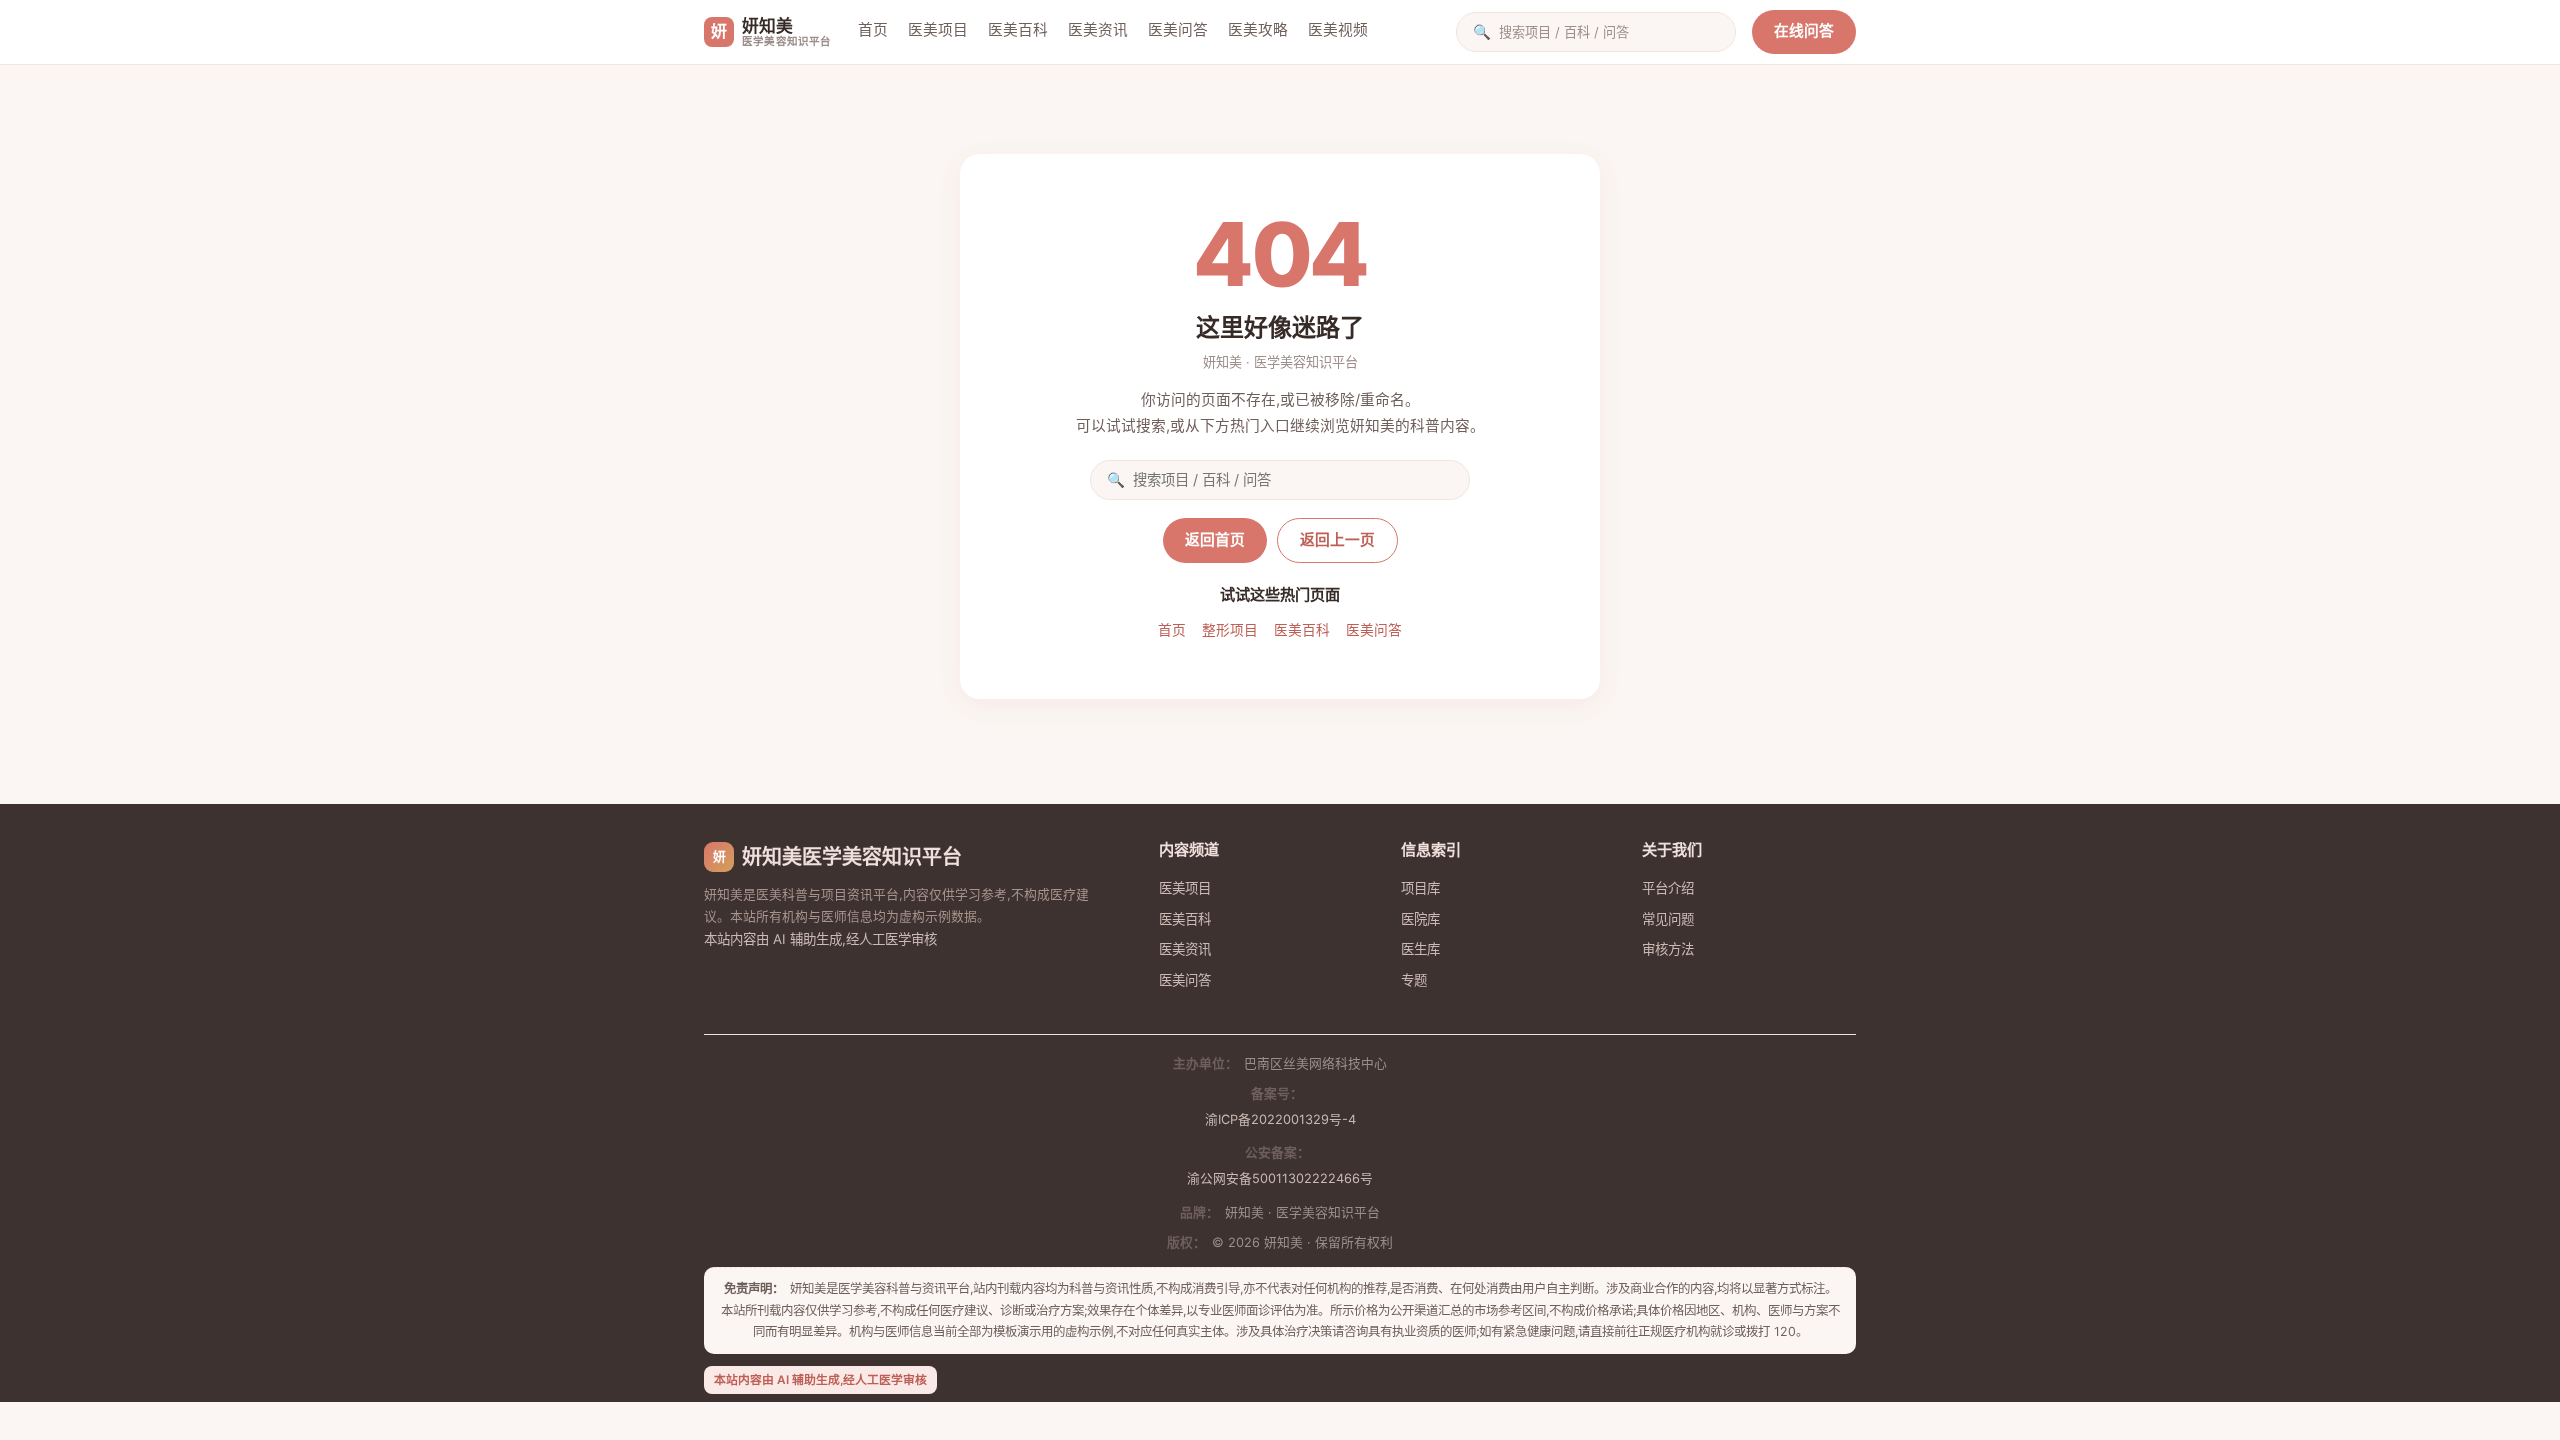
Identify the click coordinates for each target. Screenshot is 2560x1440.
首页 (873, 30)
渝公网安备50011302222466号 (1280, 1178)
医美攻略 (1258, 30)
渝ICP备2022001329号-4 (1280, 1119)
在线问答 (1804, 31)
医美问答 (1178, 30)
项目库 (1420, 888)
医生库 (1420, 949)
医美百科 (1018, 30)
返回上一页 (1337, 540)
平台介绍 (1668, 888)
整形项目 (1230, 630)
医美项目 (938, 30)
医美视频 (1338, 30)
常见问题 (1668, 919)
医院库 (1420, 919)
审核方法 (1668, 949)
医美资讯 (1098, 30)
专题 (1414, 980)
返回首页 (1215, 540)
